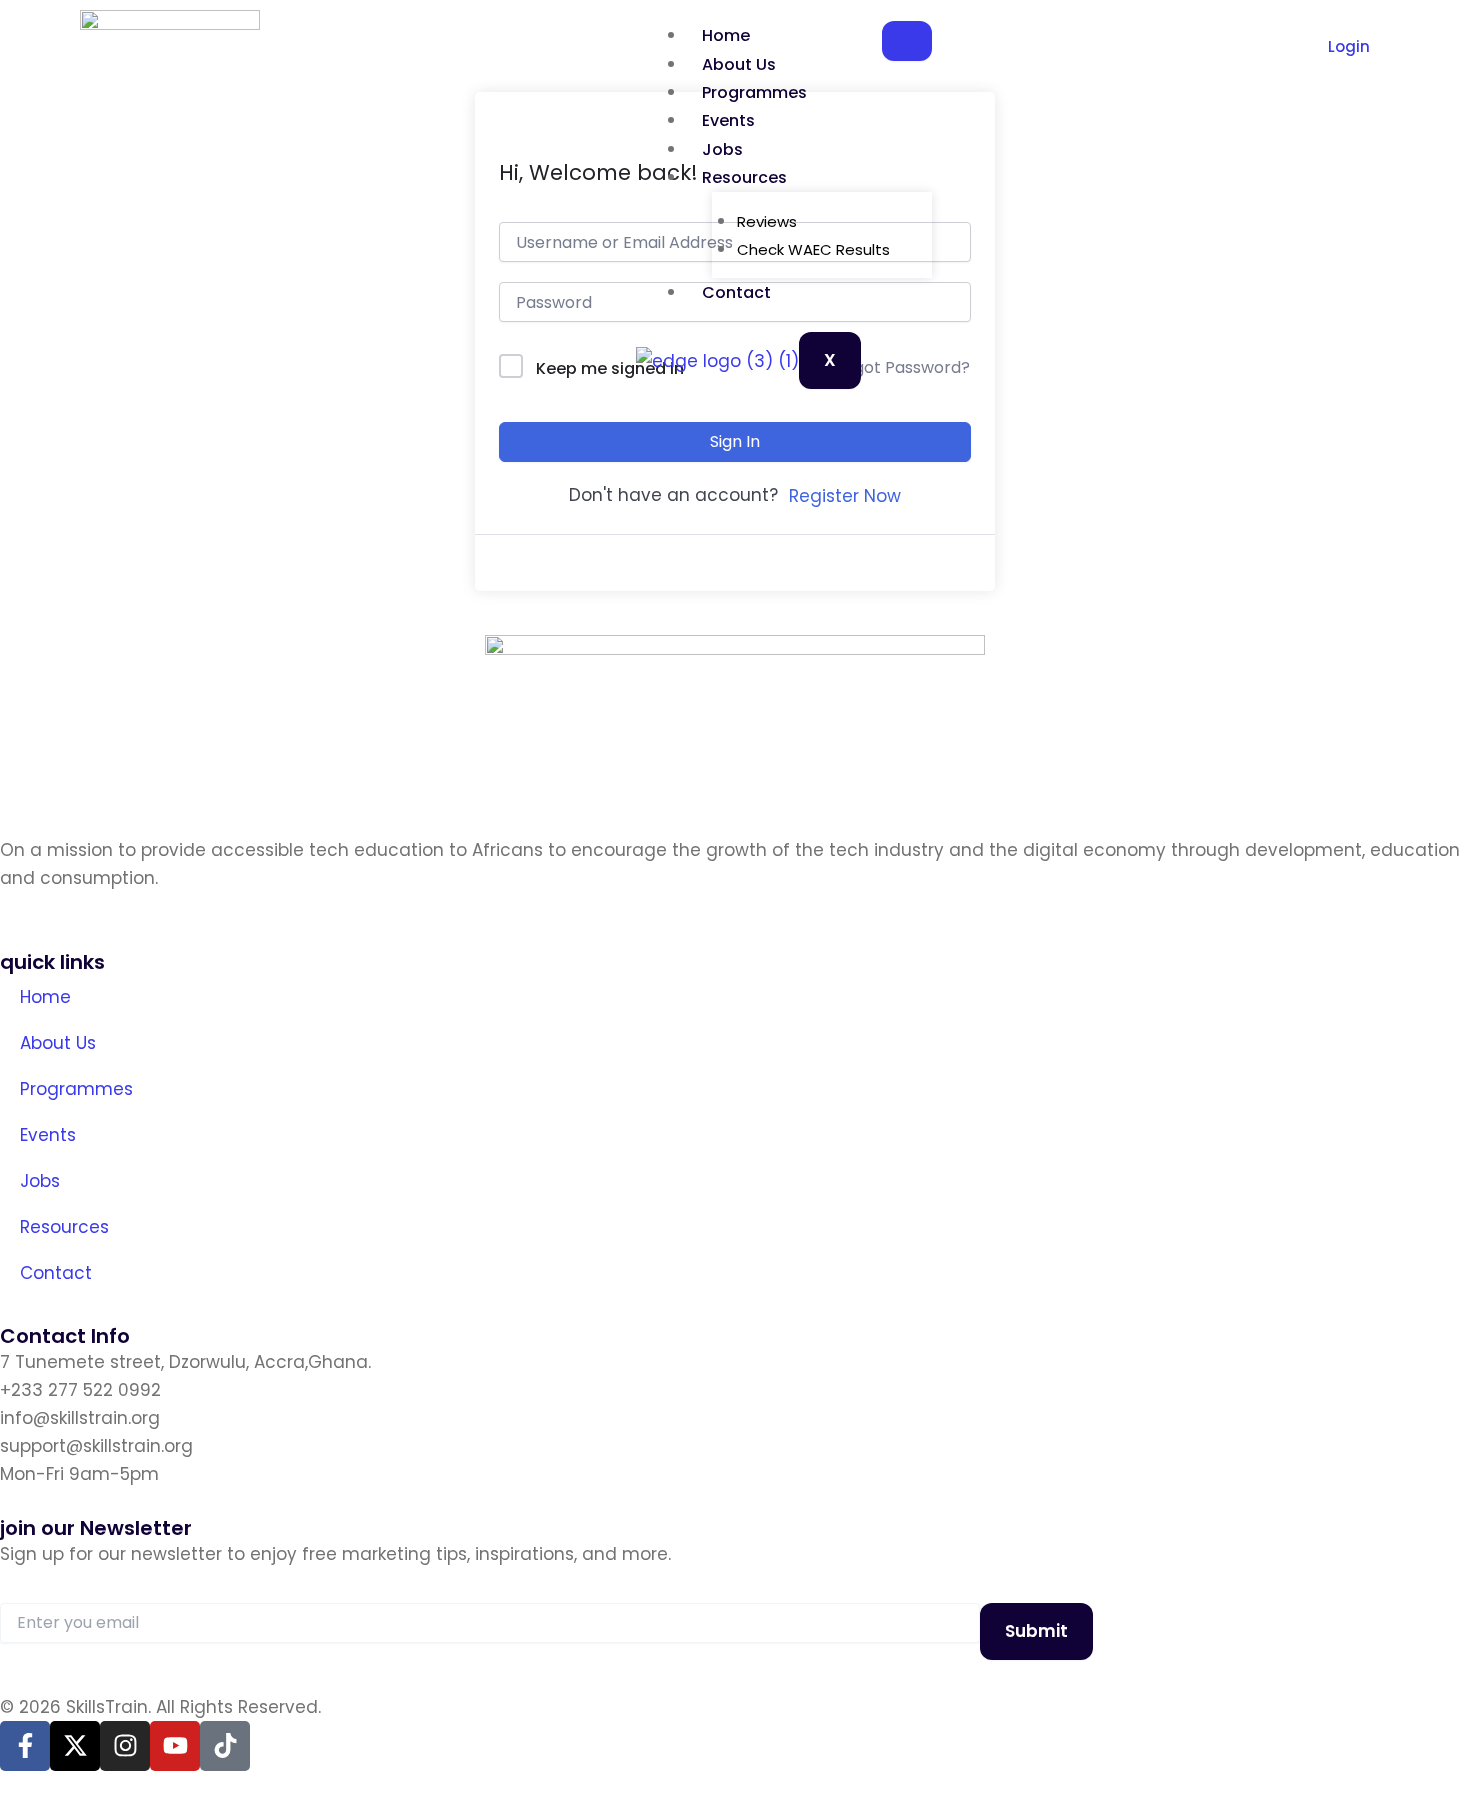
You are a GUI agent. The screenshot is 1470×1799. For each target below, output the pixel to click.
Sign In (735, 441)
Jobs (722, 149)
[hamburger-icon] (907, 41)
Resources (744, 177)
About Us (739, 64)
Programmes (754, 92)
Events (728, 120)
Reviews (767, 221)
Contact (736, 292)
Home (726, 35)
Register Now (845, 496)
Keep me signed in (610, 368)
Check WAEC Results (813, 249)
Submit (1036, 1631)
